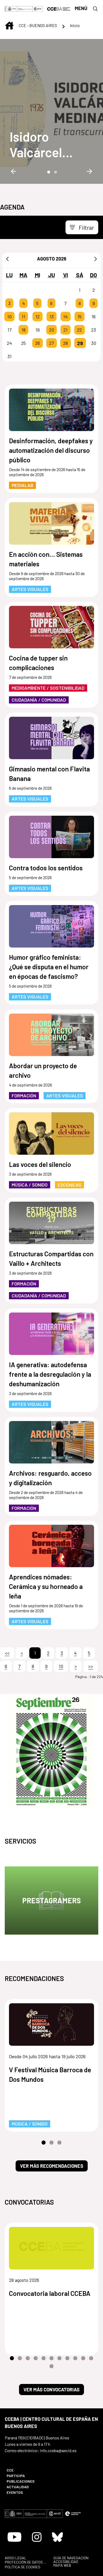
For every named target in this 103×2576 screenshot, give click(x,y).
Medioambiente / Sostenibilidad (48, 688)
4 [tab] (36, 2358)
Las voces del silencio (40, 1164)
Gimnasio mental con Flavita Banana (49, 774)
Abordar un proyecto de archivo (43, 1070)
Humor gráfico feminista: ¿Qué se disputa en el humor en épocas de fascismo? (49, 967)
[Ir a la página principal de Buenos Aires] (59, 8)
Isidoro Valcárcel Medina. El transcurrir (40, 144)
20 (52, 330)
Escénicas (69, 1185)
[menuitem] (26, 2470)
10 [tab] (83, 2358)
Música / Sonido (30, 1185)
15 (79, 316)
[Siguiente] (96, 259)
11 (24, 316)
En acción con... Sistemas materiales (46, 559)
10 (9, 316)
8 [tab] (67, 2358)
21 (65, 330)
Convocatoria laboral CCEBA (50, 2293)
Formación (24, 1096)
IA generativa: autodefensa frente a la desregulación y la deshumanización (50, 1374)
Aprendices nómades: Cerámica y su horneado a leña (46, 1586)
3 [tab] (59, 2143)
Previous (13, 171)
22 (79, 330)
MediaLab (22, 485)
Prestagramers (51, 1900)
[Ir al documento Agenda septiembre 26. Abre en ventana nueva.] (51, 1751)
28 (65, 343)
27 (51, 343)
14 (65, 316)
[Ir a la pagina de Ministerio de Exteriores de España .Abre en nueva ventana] (19, 8)
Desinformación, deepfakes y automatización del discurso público (51, 450)
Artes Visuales (30, 589)
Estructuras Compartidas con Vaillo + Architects (51, 1258)
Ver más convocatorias (51, 2390)
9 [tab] (75, 2358)
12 (38, 316)
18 (24, 330)
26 (38, 343)
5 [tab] (44, 2358)
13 (51, 316)
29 (80, 343)
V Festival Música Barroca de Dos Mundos (50, 2074)
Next (90, 171)
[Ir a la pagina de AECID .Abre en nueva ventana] (38, 8)
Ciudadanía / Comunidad (39, 700)
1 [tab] (48, 172)
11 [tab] (91, 2358)
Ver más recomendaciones (52, 2166)
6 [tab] (51, 2358)
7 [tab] (59, 2358)
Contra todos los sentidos (46, 868)
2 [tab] (55, 172)
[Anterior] (7, 259)
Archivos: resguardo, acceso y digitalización (50, 1478)
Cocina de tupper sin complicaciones (38, 663)
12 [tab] (51, 2366)
